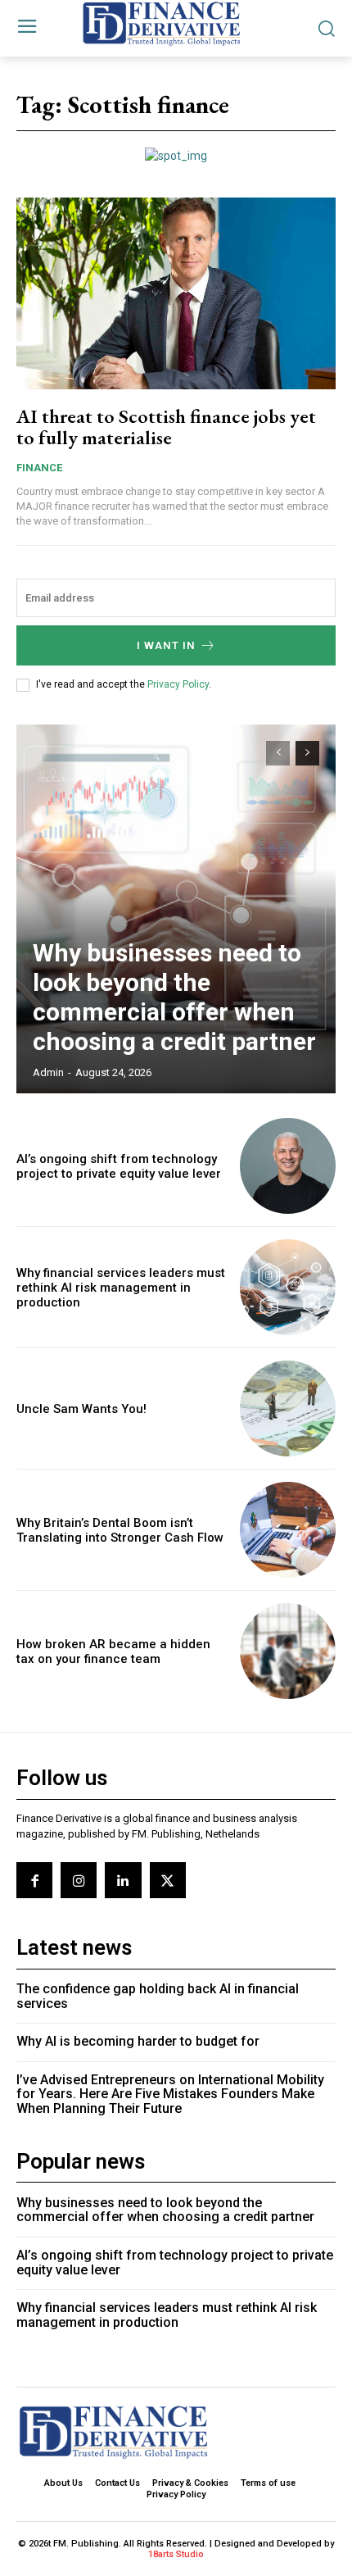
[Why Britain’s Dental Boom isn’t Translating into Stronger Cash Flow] (288, 1530)
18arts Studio (176, 2554)
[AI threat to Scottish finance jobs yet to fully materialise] (176, 293)
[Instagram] (79, 1880)
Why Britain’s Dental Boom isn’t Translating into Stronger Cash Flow (120, 1530)
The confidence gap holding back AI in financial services (158, 1996)
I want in (166, 645)
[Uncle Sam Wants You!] (288, 1408)
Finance (39, 468)
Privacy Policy (178, 684)
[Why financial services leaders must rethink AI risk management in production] (288, 1287)
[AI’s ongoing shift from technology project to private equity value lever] (288, 1166)
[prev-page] (278, 753)
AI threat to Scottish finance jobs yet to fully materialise (166, 427)
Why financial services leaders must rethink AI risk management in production (121, 1288)
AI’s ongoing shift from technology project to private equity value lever (119, 1166)
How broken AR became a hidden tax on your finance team (113, 1651)
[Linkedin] (123, 1880)
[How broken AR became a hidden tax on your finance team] (288, 1651)
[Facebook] (34, 1880)
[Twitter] (168, 1880)
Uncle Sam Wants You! (81, 1409)
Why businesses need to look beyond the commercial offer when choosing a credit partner (174, 997)
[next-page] (307, 753)
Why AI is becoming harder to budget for (138, 2041)
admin (48, 1072)
